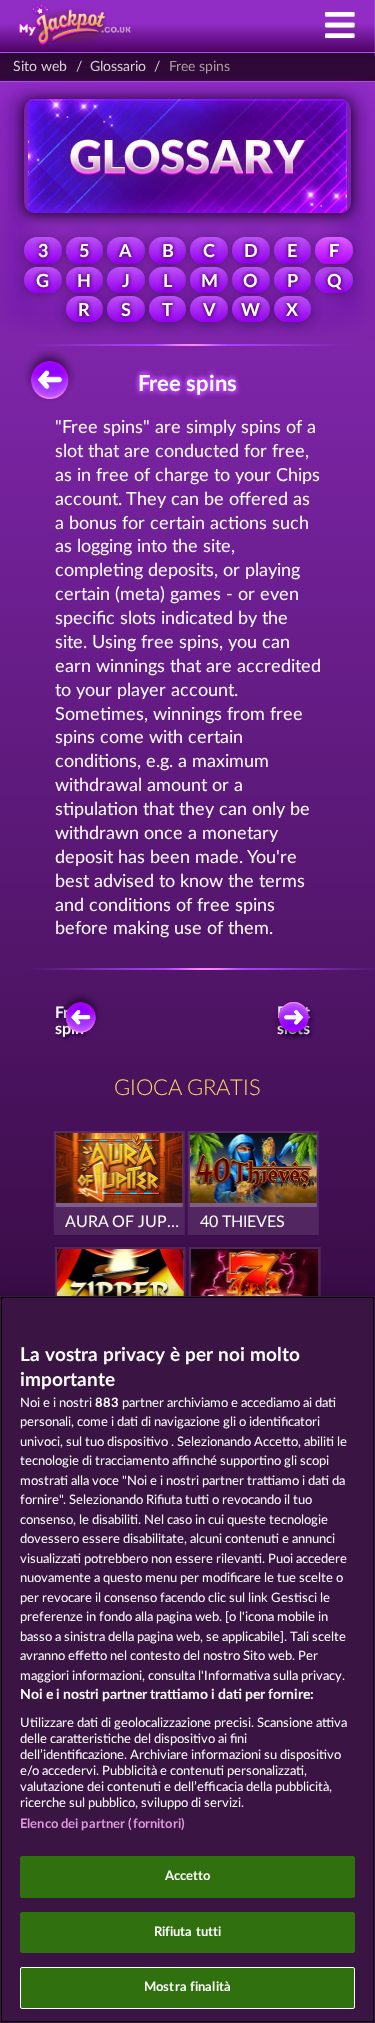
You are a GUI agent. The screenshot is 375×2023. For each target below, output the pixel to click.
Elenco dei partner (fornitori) (102, 1824)
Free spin (71, 1021)
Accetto (188, 1876)
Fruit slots (293, 1021)
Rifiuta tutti (188, 1932)
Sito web (40, 67)
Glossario (118, 67)
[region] (187, 1659)
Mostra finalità (187, 1987)
